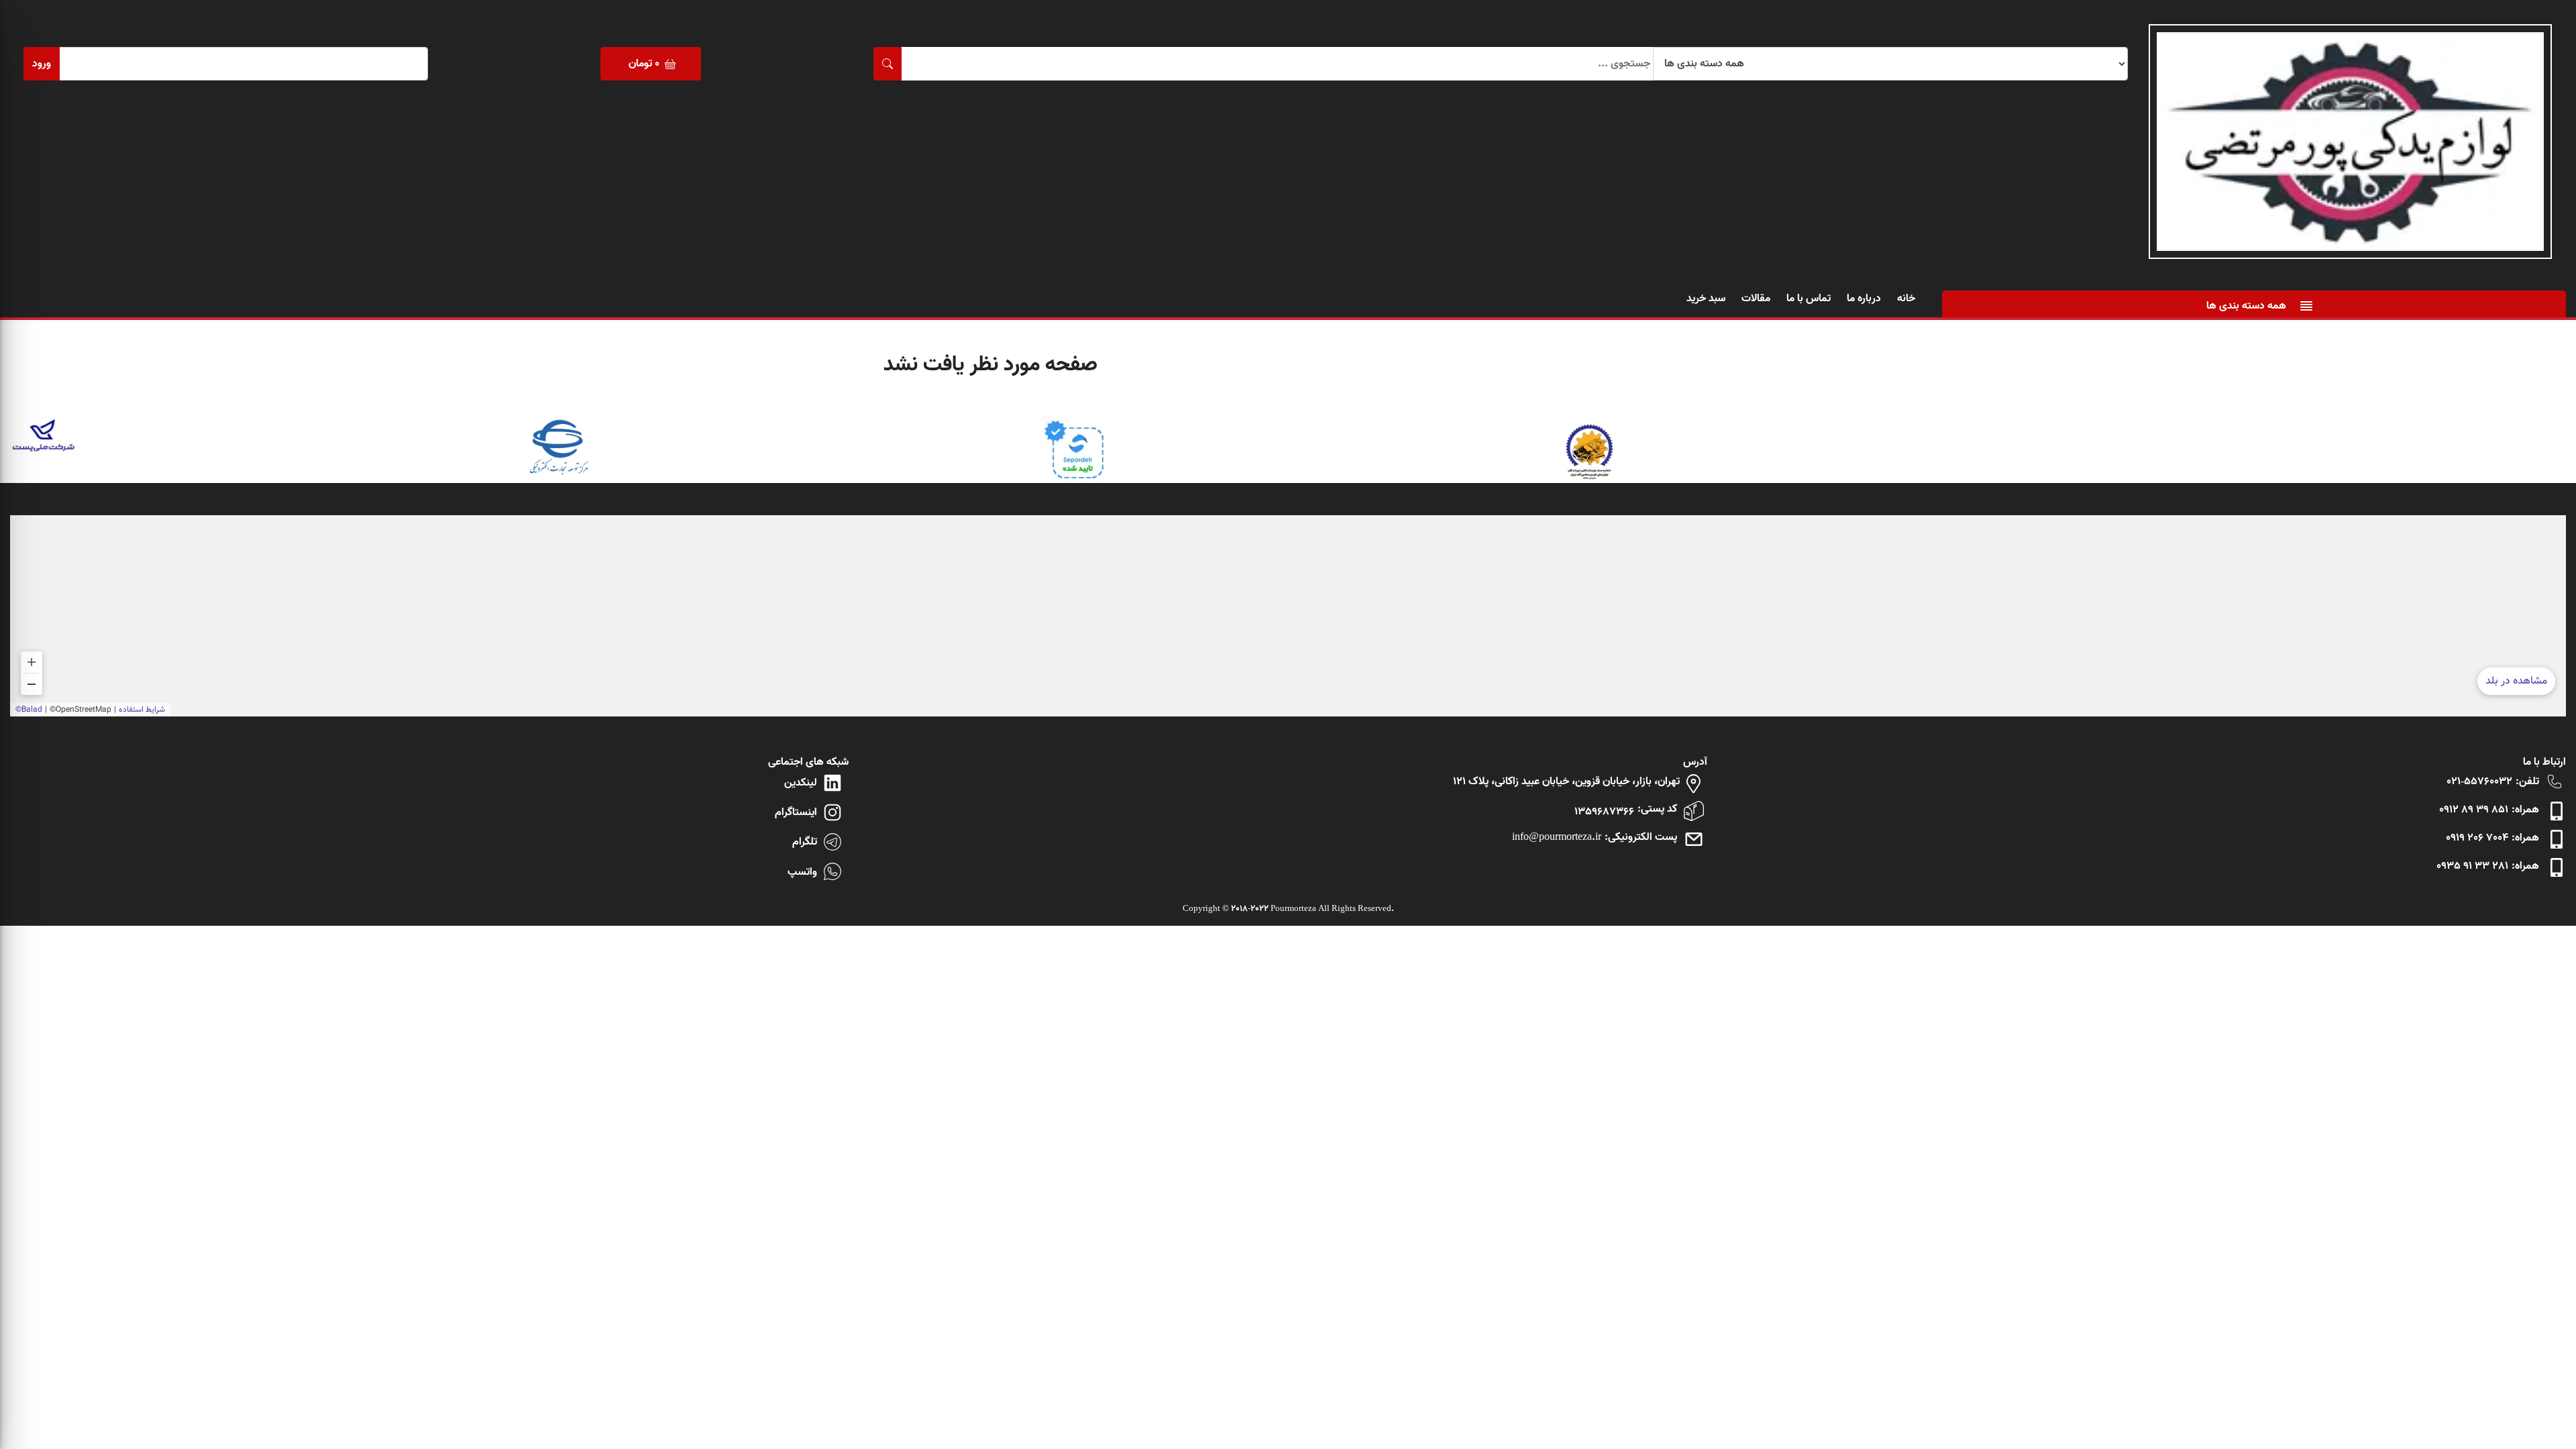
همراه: (2525, 810)
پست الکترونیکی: (1641, 837)
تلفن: (2527, 782)
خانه (1906, 299)
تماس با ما (1809, 299)
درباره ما (1864, 299)
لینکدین (801, 783)
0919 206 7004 (2477, 838)
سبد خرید (1706, 299)
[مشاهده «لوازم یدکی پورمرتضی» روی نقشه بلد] (1288, 616)
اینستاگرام (796, 812)
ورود (42, 64)
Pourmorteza (1293, 909)
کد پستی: (1657, 809)
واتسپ (802, 872)
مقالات (1756, 299)
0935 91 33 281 (2472, 866)
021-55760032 (2479, 782)
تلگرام (805, 842)
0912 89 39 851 (2474, 810)
